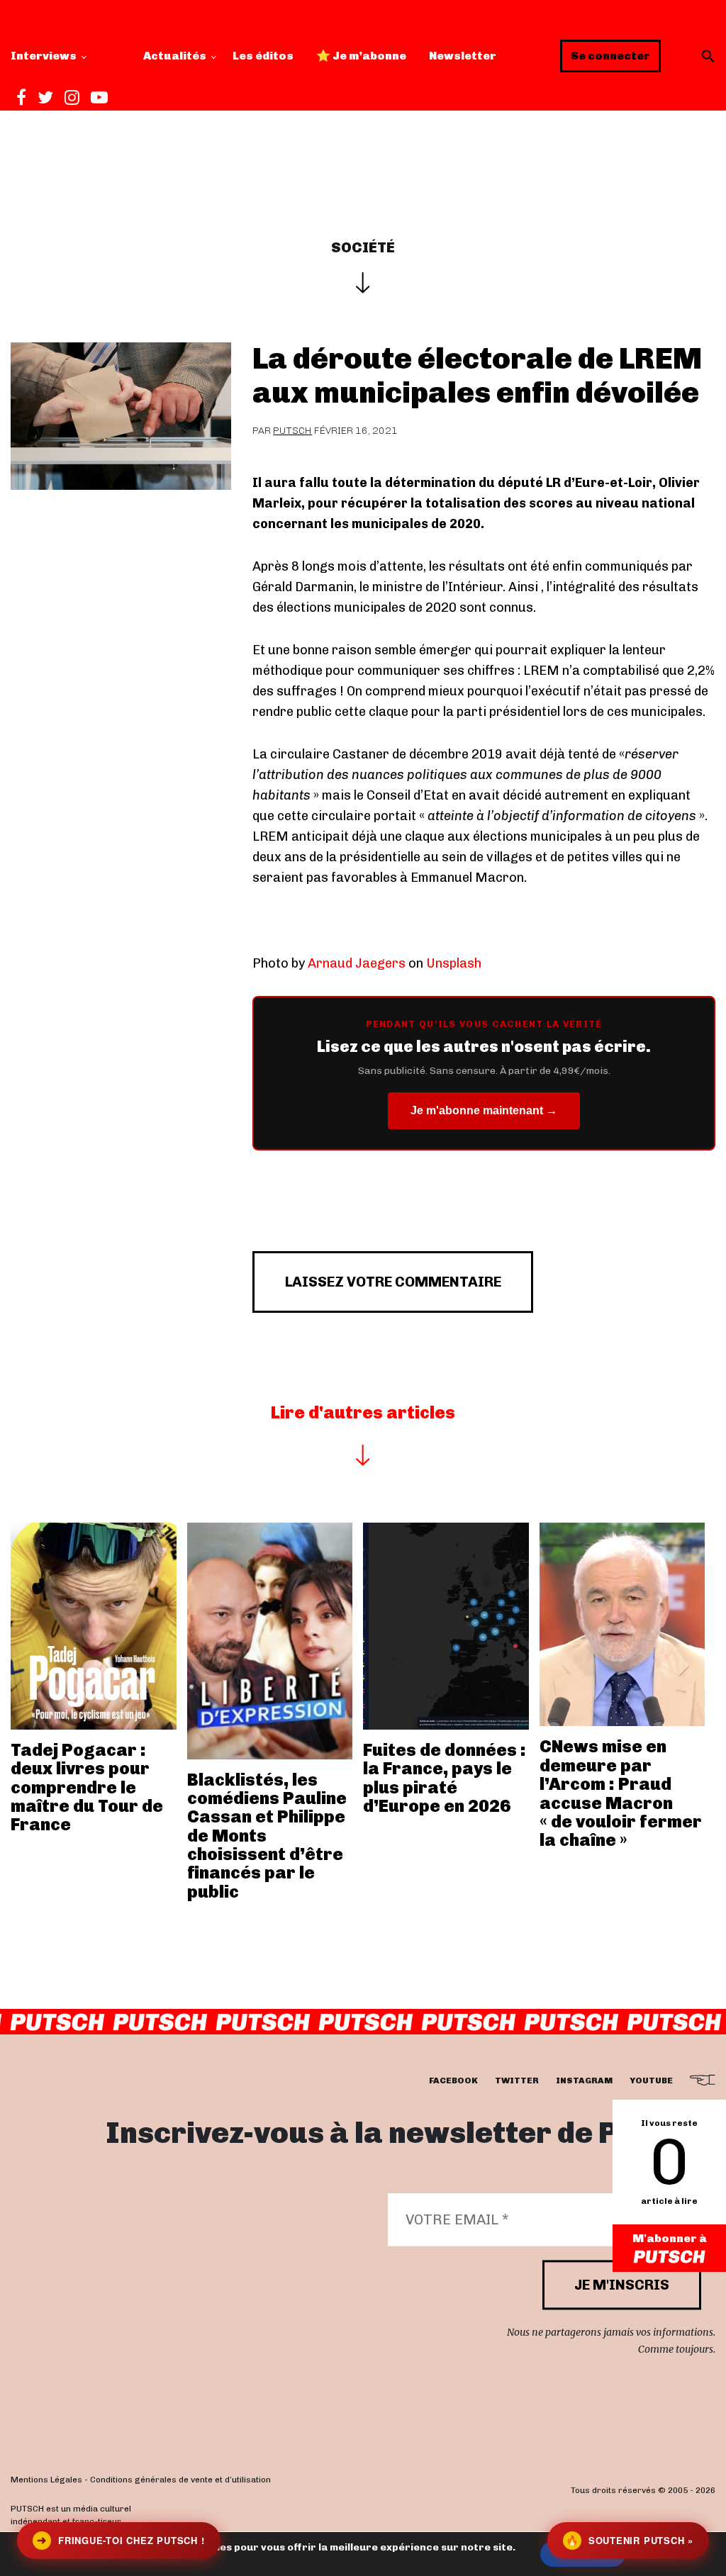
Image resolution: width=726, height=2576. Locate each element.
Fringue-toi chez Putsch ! (121, 2540)
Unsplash (454, 963)
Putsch (292, 431)
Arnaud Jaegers (357, 963)
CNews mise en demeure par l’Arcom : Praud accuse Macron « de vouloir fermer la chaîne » (621, 1793)
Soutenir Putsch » (630, 2540)
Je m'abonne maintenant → (484, 1110)
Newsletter (463, 56)
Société (363, 247)
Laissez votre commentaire (393, 1282)
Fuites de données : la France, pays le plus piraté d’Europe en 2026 (445, 1778)
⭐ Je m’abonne (361, 56)
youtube (651, 2081)
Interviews (44, 56)
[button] (708, 56)
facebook (453, 2081)
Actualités (175, 56)
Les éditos (263, 56)
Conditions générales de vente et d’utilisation (180, 2480)
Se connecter (610, 56)
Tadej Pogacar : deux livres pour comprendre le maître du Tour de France (87, 1787)
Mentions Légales (46, 2480)
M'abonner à (670, 2238)
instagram (584, 2081)
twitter (517, 2081)
